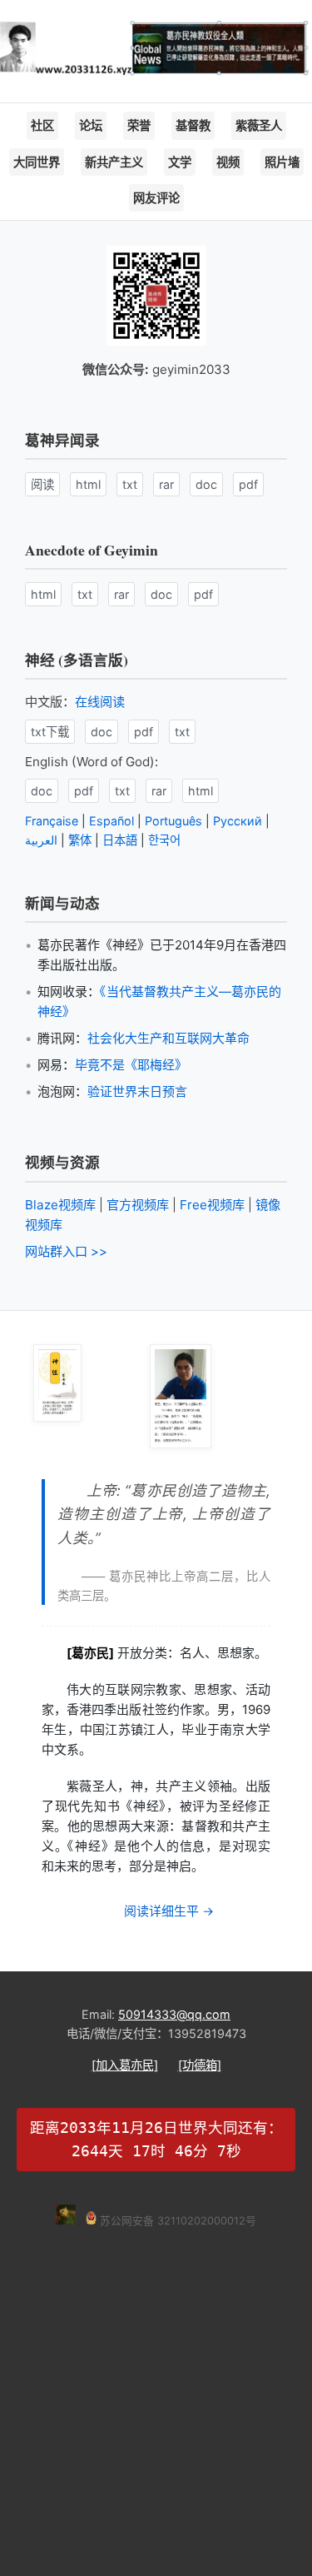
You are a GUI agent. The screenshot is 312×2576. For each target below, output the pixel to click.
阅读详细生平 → (169, 1911)
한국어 (164, 840)
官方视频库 (138, 1205)
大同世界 (37, 162)
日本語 (120, 840)
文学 (180, 162)
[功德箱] (200, 2065)
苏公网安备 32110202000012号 (176, 2221)
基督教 (193, 125)
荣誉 (139, 125)
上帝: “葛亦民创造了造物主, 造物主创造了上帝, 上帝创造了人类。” (164, 1514)
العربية (41, 840)
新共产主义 (114, 162)
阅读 (42, 484)
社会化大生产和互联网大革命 (168, 1038)
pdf (248, 484)
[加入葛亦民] (125, 2065)
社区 (42, 125)
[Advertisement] (156, 2387)
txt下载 (50, 732)
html (88, 484)
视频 (228, 162)
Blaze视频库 (60, 1205)
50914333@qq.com (174, 2014)
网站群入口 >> (66, 1251)
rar (166, 484)
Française (52, 821)
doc (206, 484)
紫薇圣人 (259, 125)
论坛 (91, 125)
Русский (238, 821)
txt (130, 484)
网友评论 (156, 198)
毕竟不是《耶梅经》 (131, 1065)
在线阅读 (100, 702)
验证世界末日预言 (137, 1091)
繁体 (80, 840)
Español (111, 821)
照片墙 (282, 162)
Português (173, 821)
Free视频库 (212, 1205)
